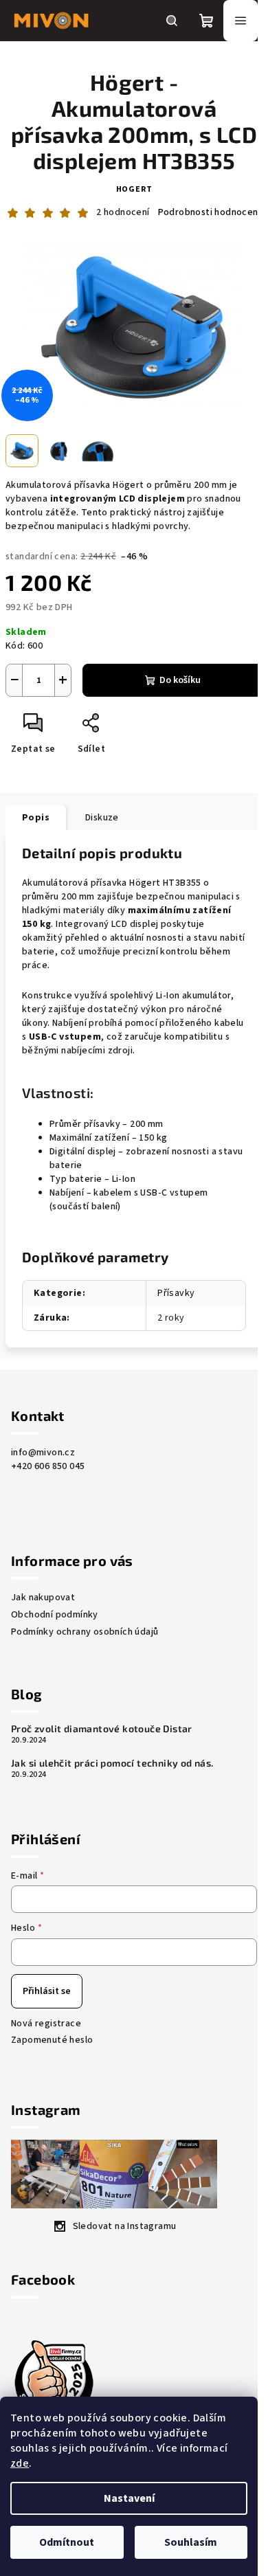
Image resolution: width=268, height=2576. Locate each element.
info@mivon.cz (43, 1453)
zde (20, 2463)
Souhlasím (191, 2542)
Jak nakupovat (43, 1598)
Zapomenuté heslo (52, 2040)
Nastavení (129, 2498)
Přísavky (176, 1293)
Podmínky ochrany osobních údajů (85, 1632)
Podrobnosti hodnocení (209, 213)
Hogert (134, 189)
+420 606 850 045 (48, 1466)
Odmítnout (67, 2542)
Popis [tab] (36, 818)
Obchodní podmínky (55, 1615)
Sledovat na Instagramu (125, 2226)
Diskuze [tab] (102, 818)
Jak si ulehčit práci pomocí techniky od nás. (112, 1763)
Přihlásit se (47, 1991)
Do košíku (180, 680)
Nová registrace (46, 2024)
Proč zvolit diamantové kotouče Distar (102, 1729)
